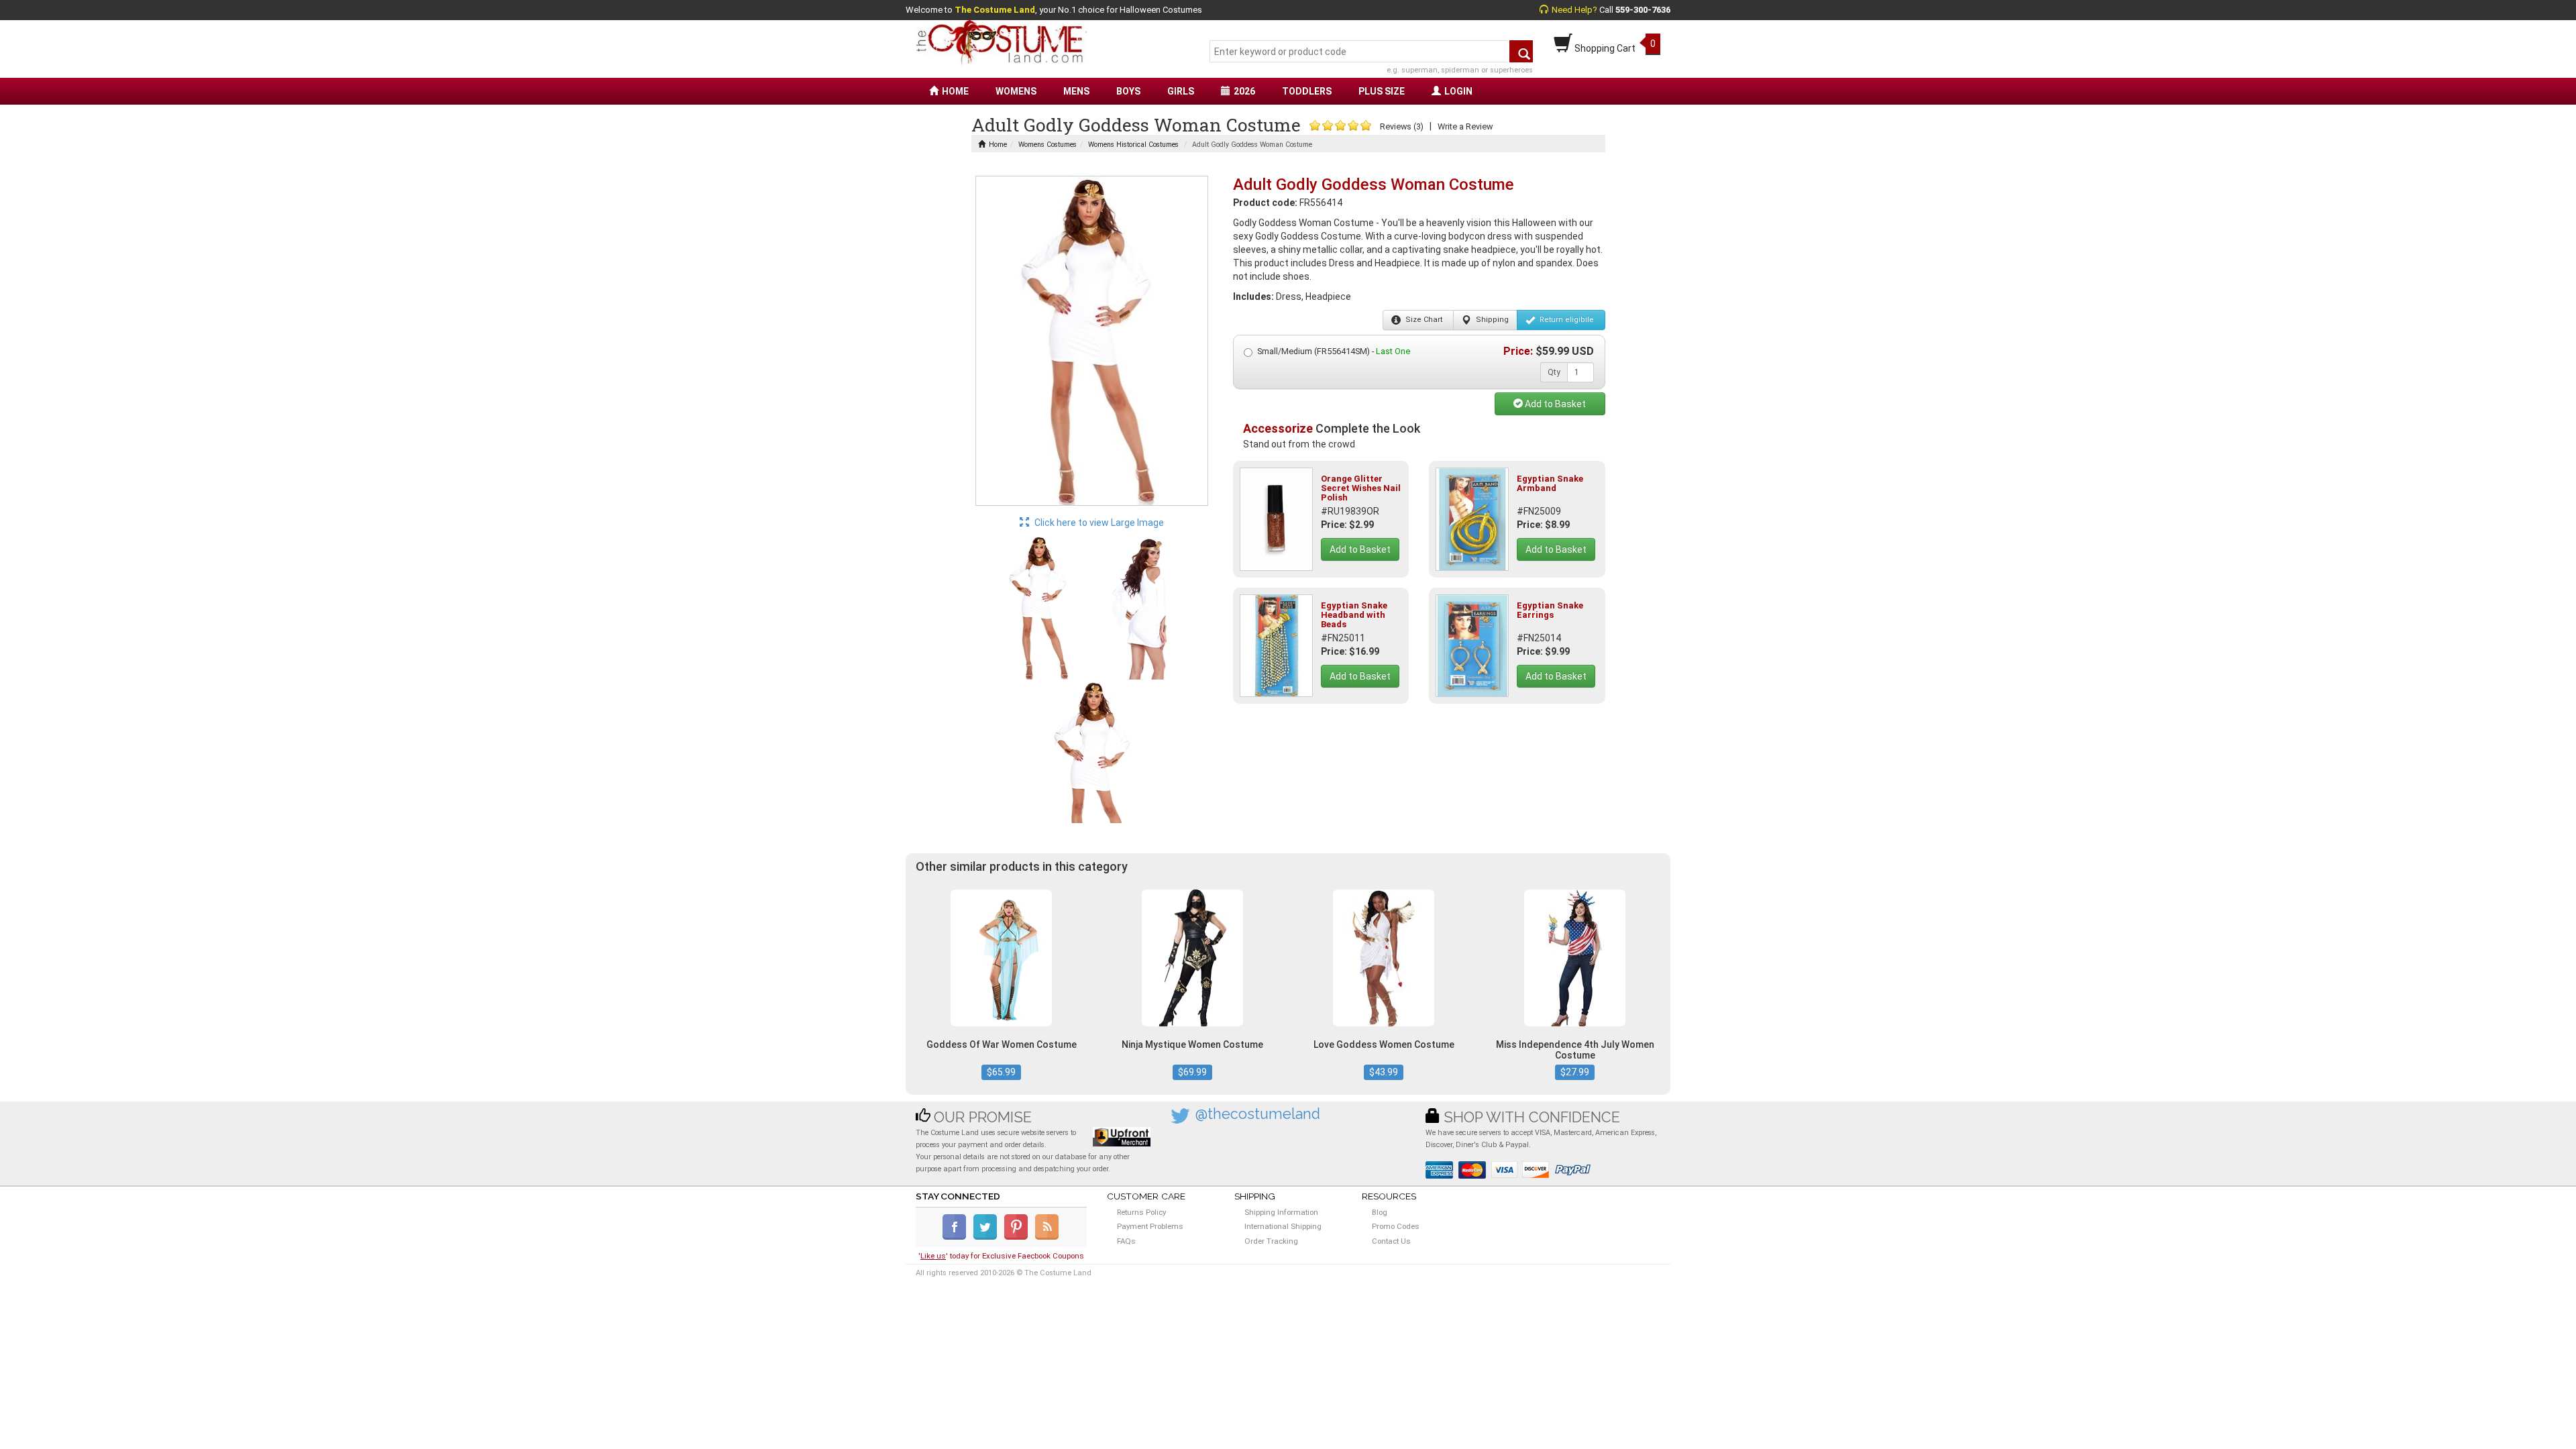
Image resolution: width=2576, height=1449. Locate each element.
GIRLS (1181, 91)
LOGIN (1458, 91)
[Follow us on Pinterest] (1019, 1237)
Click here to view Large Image (1098, 523)
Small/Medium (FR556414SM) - (1334, 351)
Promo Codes (1396, 1226)
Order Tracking (1271, 1241)
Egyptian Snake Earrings (1550, 610)
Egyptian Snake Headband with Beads (1354, 615)
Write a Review (1465, 126)
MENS (1076, 91)
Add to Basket (1554, 404)
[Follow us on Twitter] (988, 1237)
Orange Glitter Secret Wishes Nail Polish (1361, 488)
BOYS (1128, 91)
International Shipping (1283, 1226)
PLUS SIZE (1382, 91)
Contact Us (1391, 1241)
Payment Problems (1150, 1226)
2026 (1244, 91)
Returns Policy (1141, 1212)
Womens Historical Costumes (1133, 145)
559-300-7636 (1643, 10)
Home (998, 145)
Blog (1380, 1212)
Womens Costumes (1048, 145)
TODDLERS (1307, 91)
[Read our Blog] (1048, 1237)
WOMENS (1016, 91)
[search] (1521, 51)
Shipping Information (1281, 1212)
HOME (955, 91)
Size (1423, 320)
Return (1566, 320)
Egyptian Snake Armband (1550, 483)
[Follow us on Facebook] (957, 1237)
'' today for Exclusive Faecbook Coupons (1001, 1256)
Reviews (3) (1402, 126)
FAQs (1126, 1241)
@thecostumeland (1258, 1114)
